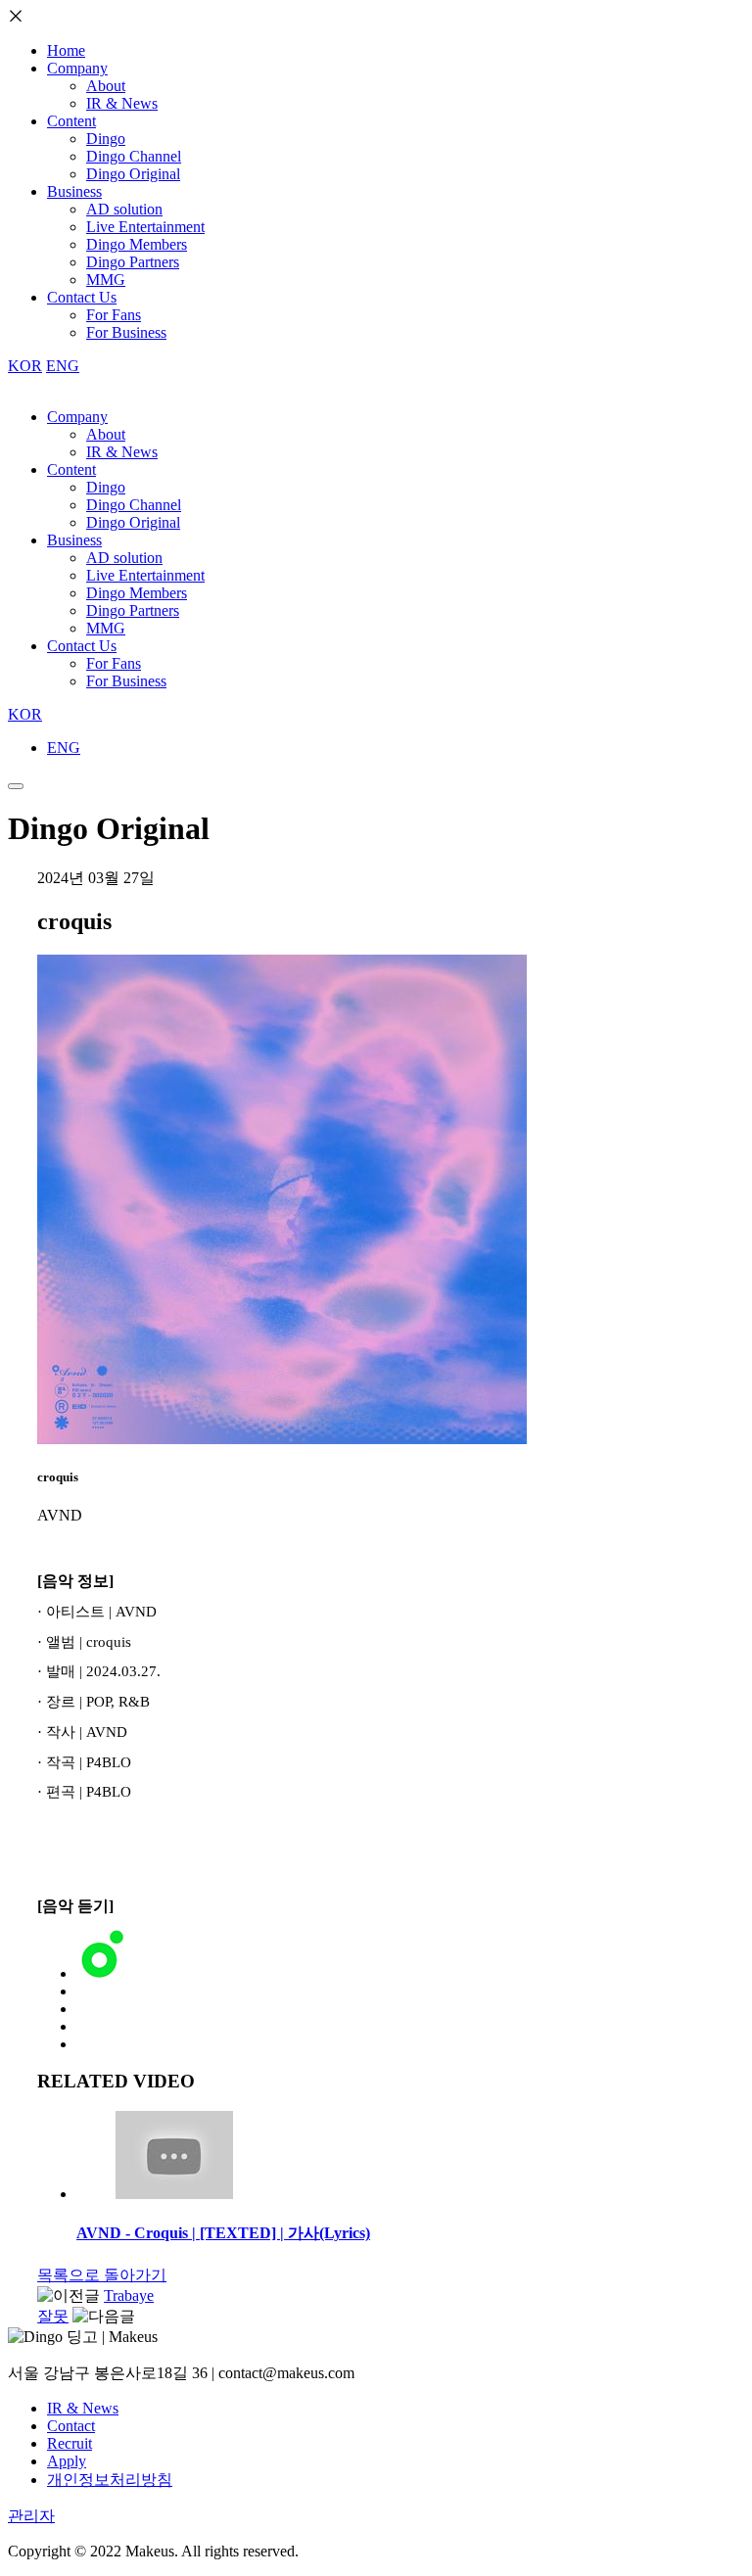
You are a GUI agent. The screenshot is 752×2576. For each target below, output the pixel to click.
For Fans (114, 315)
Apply (67, 2461)
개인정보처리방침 (110, 2480)
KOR (25, 366)
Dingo (106, 139)
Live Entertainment (145, 227)
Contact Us (82, 297)
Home (66, 50)
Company (77, 68)
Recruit (70, 2443)
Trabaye (129, 2295)
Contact (71, 2426)
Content (71, 121)
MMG (106, 280)
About (106, 86)
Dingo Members (137, 244)
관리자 (31, 2516)
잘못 (53, 2316)
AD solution (124, 209)
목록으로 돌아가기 (102, 2275)
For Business (126, 332)
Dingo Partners (133, 262)
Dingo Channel (134, 156)
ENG (63, 366)
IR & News (122, 103)
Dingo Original (133, 174)
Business (74, 191)
